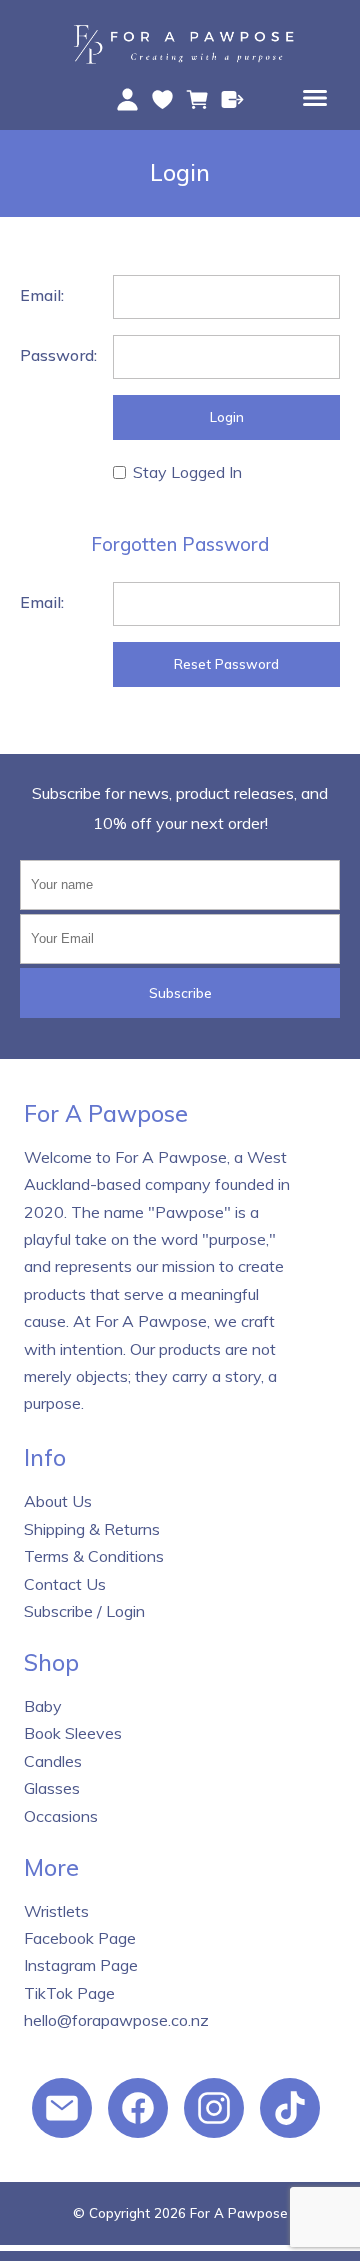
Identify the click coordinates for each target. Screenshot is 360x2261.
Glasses (52, 1788)
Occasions (61, 1816)
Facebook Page (80, 1938)
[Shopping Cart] (197, 99)
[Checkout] (232, 99)
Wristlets (56, 1911)
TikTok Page (69, 1993)
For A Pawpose (239, 2213)
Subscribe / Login (84, 1611)
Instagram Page (81, 1965)
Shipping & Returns (92, 1529)
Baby (43, 1706)
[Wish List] (162, 99)
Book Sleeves (73, 1733)
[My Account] (127, 99)
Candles (53, 1761)
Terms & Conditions (94, 1556)
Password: (58, 355)
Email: (42, 295)
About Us (58, 1501)
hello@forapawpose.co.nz (116, 2020)
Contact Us (65, 1584)
